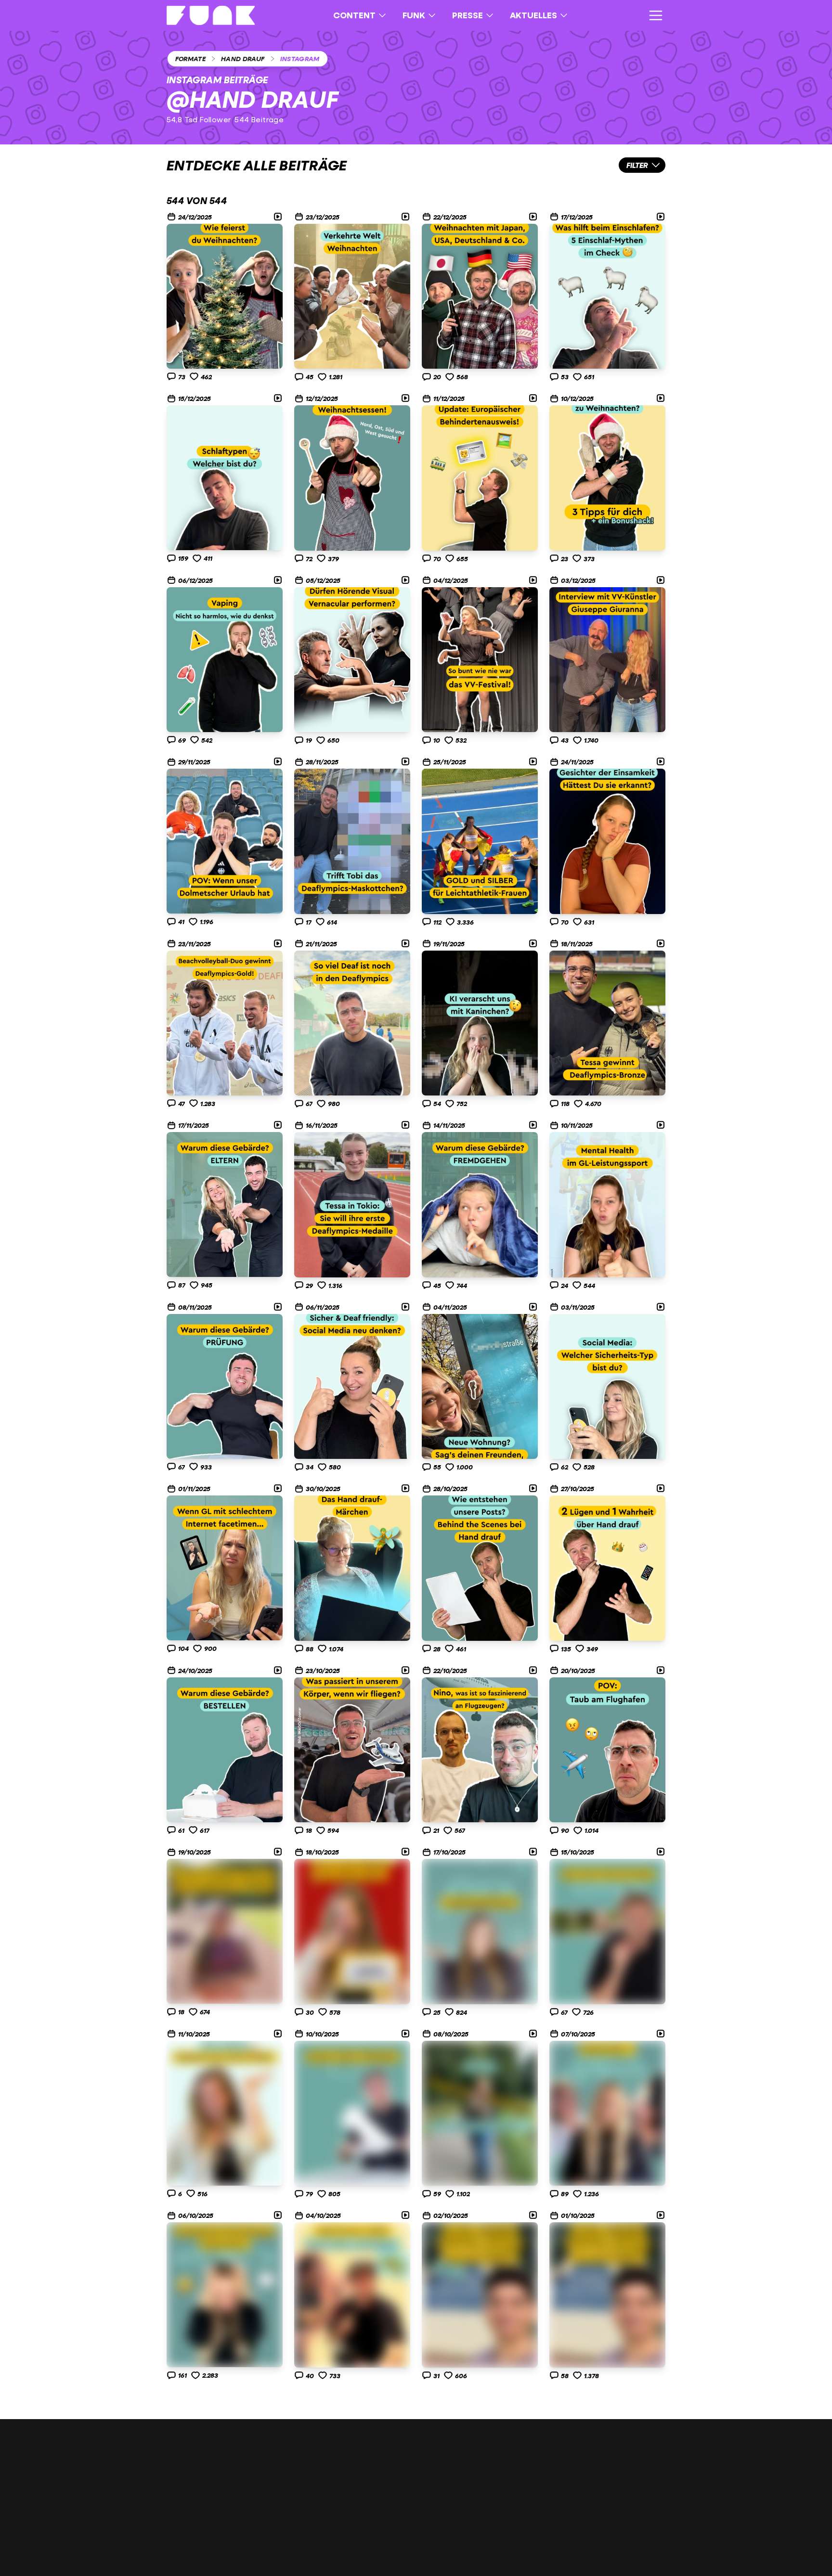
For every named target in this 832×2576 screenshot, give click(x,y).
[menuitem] (360, 15)
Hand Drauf (243, 58)
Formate (190, 58)
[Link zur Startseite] (211, 15)
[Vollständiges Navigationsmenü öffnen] (656, 15)
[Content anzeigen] (225, 296)
